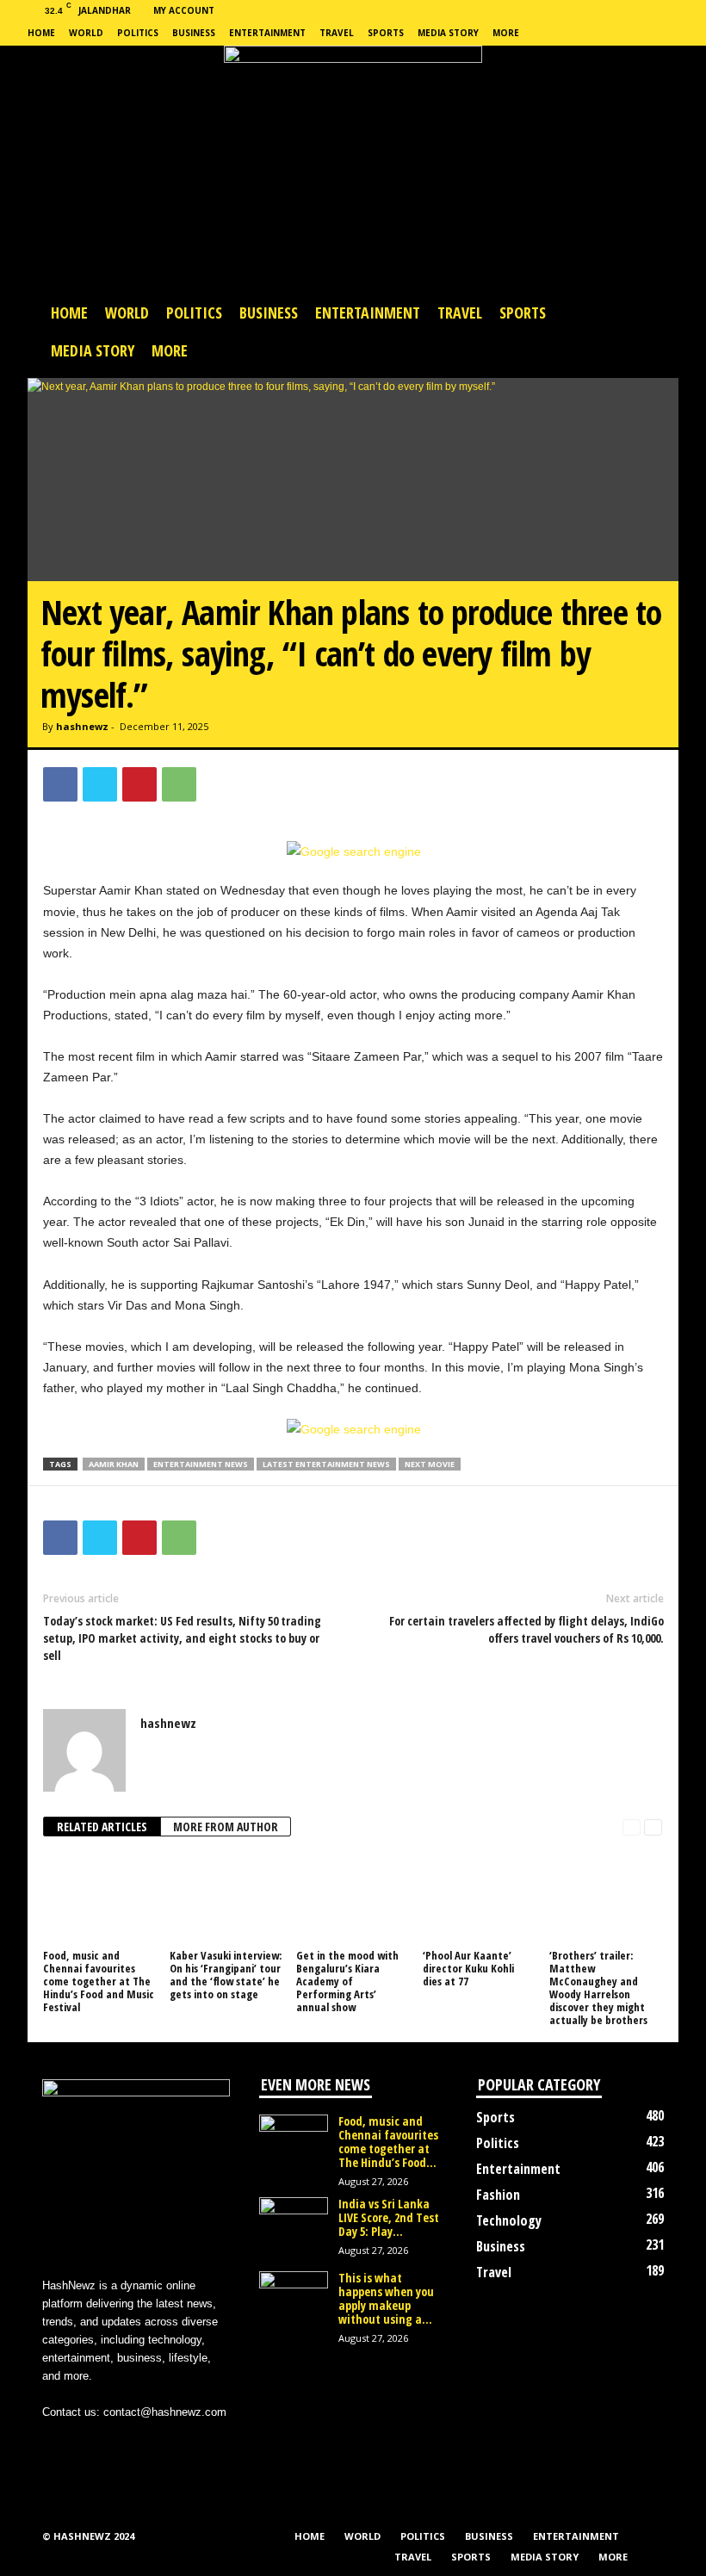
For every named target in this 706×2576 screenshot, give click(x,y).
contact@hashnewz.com (165, 2412)
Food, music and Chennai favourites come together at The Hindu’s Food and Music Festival (99, 1981)
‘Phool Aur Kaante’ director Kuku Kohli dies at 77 (468, 1968)
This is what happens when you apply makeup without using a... (386, 2298)
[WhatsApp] (179, 784)
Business (194, 33)
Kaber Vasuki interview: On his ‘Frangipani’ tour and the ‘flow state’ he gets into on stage (226, 1975)
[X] (100, 784)
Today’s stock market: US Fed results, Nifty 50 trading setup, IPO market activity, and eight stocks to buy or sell (182, 1638)
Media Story (448, 33)
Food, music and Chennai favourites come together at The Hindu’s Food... (388, 2142)
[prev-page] (632, 1827)
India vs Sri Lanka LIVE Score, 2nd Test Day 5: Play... (389, 2217)
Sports (386, 33)
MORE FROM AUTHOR (226, 1827)
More (506, 33)
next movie (430, 1464)
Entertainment (267, 33)
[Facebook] (60, 784)
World (86, 33)
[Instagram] (95, 2446)
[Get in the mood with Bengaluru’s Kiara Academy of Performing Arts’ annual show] (352, 1898)
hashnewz (82, 726)
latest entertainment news (326, 1464)
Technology (509, 2220)
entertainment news (201, 1464)
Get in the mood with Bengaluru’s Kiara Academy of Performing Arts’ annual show (347, 1981)
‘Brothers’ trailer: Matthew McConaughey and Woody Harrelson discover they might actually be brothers (598, 1988)
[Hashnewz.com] (353, 170)
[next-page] (653, 1827)
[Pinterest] (139, 784)
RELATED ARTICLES (102, 1827)
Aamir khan (114, 1464)
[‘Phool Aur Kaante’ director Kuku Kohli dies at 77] (479, 1898)
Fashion (498, 2195)
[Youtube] (164, 2446)
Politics (138, 33)
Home (41, 33)
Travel (337, 33)
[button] (653, 331)
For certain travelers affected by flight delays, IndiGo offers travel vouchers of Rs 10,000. (526, 1629)
